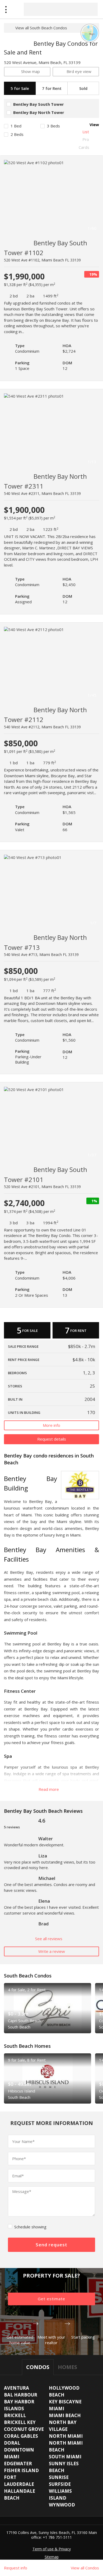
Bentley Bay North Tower (39, 112)
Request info (16, 2568)
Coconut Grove (24, 2429)
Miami (57, 2409)
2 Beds (17, 134)
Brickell (15, 2415)
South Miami (65, 2457)
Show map (31, 71)
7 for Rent (52, 88)
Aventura (17, 2388)
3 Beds (53, 126)
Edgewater (18, 2464)
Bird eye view (79, 71)
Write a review (52, 1951)
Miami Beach (65, 2415)
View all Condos (85, 2568)
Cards (84, 147)
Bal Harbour (21, 2395)
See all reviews (49, 1939)
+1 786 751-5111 (57, 2537)
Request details (52, 1439)
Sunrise (59, 2477)
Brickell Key (20, 2422)
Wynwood (62, 2505)
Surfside (60, 2484)
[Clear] (89, 9)
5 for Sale (20, 88)
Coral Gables (21, 2436)
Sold (83, 88)
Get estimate (51, 2299)
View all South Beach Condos (41, 28)
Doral (12, 2443)
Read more (49, 1789)
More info (51, 1425)
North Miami (66, 2436)
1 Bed (16, 126)
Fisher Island (21, 2470)
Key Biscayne (65, 2402)
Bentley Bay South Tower (39, 104)
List (86, 132)
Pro (86, 139)
